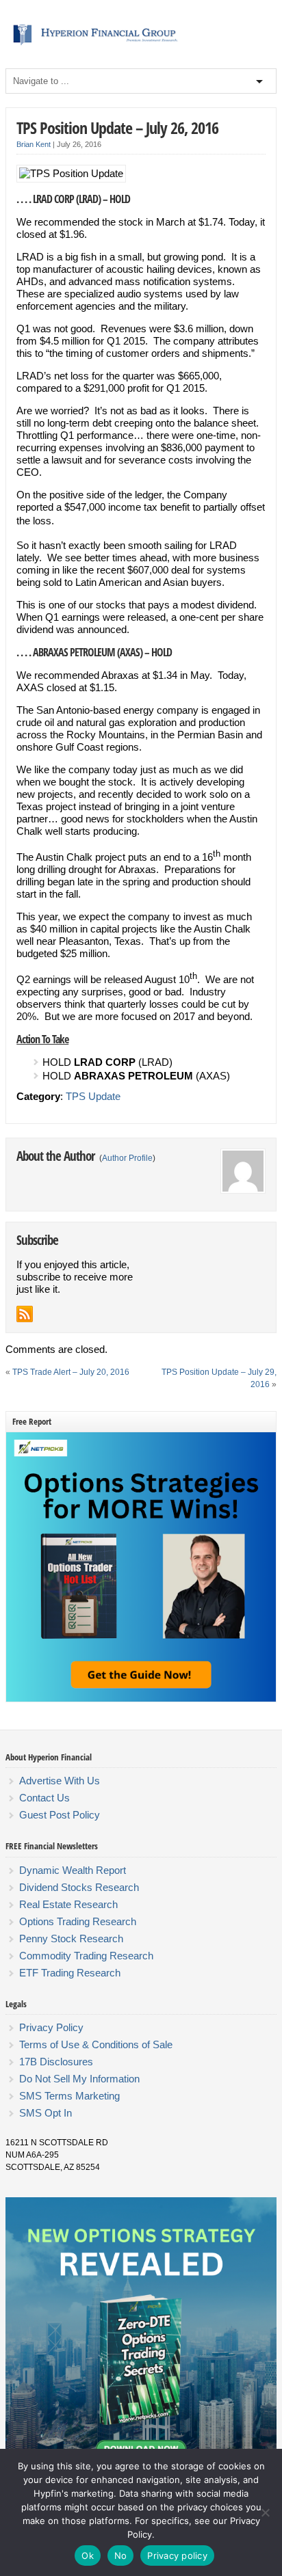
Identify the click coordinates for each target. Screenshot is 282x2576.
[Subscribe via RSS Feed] (25, 1314)
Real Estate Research (68, 1904)
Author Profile (127, 1158)
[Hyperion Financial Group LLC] (141, 45)
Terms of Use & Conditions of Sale (96, 2044)
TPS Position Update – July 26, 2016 (117, 128)
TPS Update (93, 1096)
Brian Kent (34, 144)
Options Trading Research (78, 1921)
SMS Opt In (46, 2113)
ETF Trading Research (70, 1973)
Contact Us (44, 1798)
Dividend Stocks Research (79, 1887)
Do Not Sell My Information (79, 2079)
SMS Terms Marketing (69, 2096)
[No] (265, 2512)
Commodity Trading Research (86, 1956)
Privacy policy (177, 2555)
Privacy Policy (51, 2027)
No (121, 2555)
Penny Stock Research (71, 1938)
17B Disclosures (56, 2062)
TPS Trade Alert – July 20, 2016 (71, 1372)
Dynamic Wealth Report (73, 1870)
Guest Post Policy (60, 1815)
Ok (88, 2555)
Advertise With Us (60, 1781)
